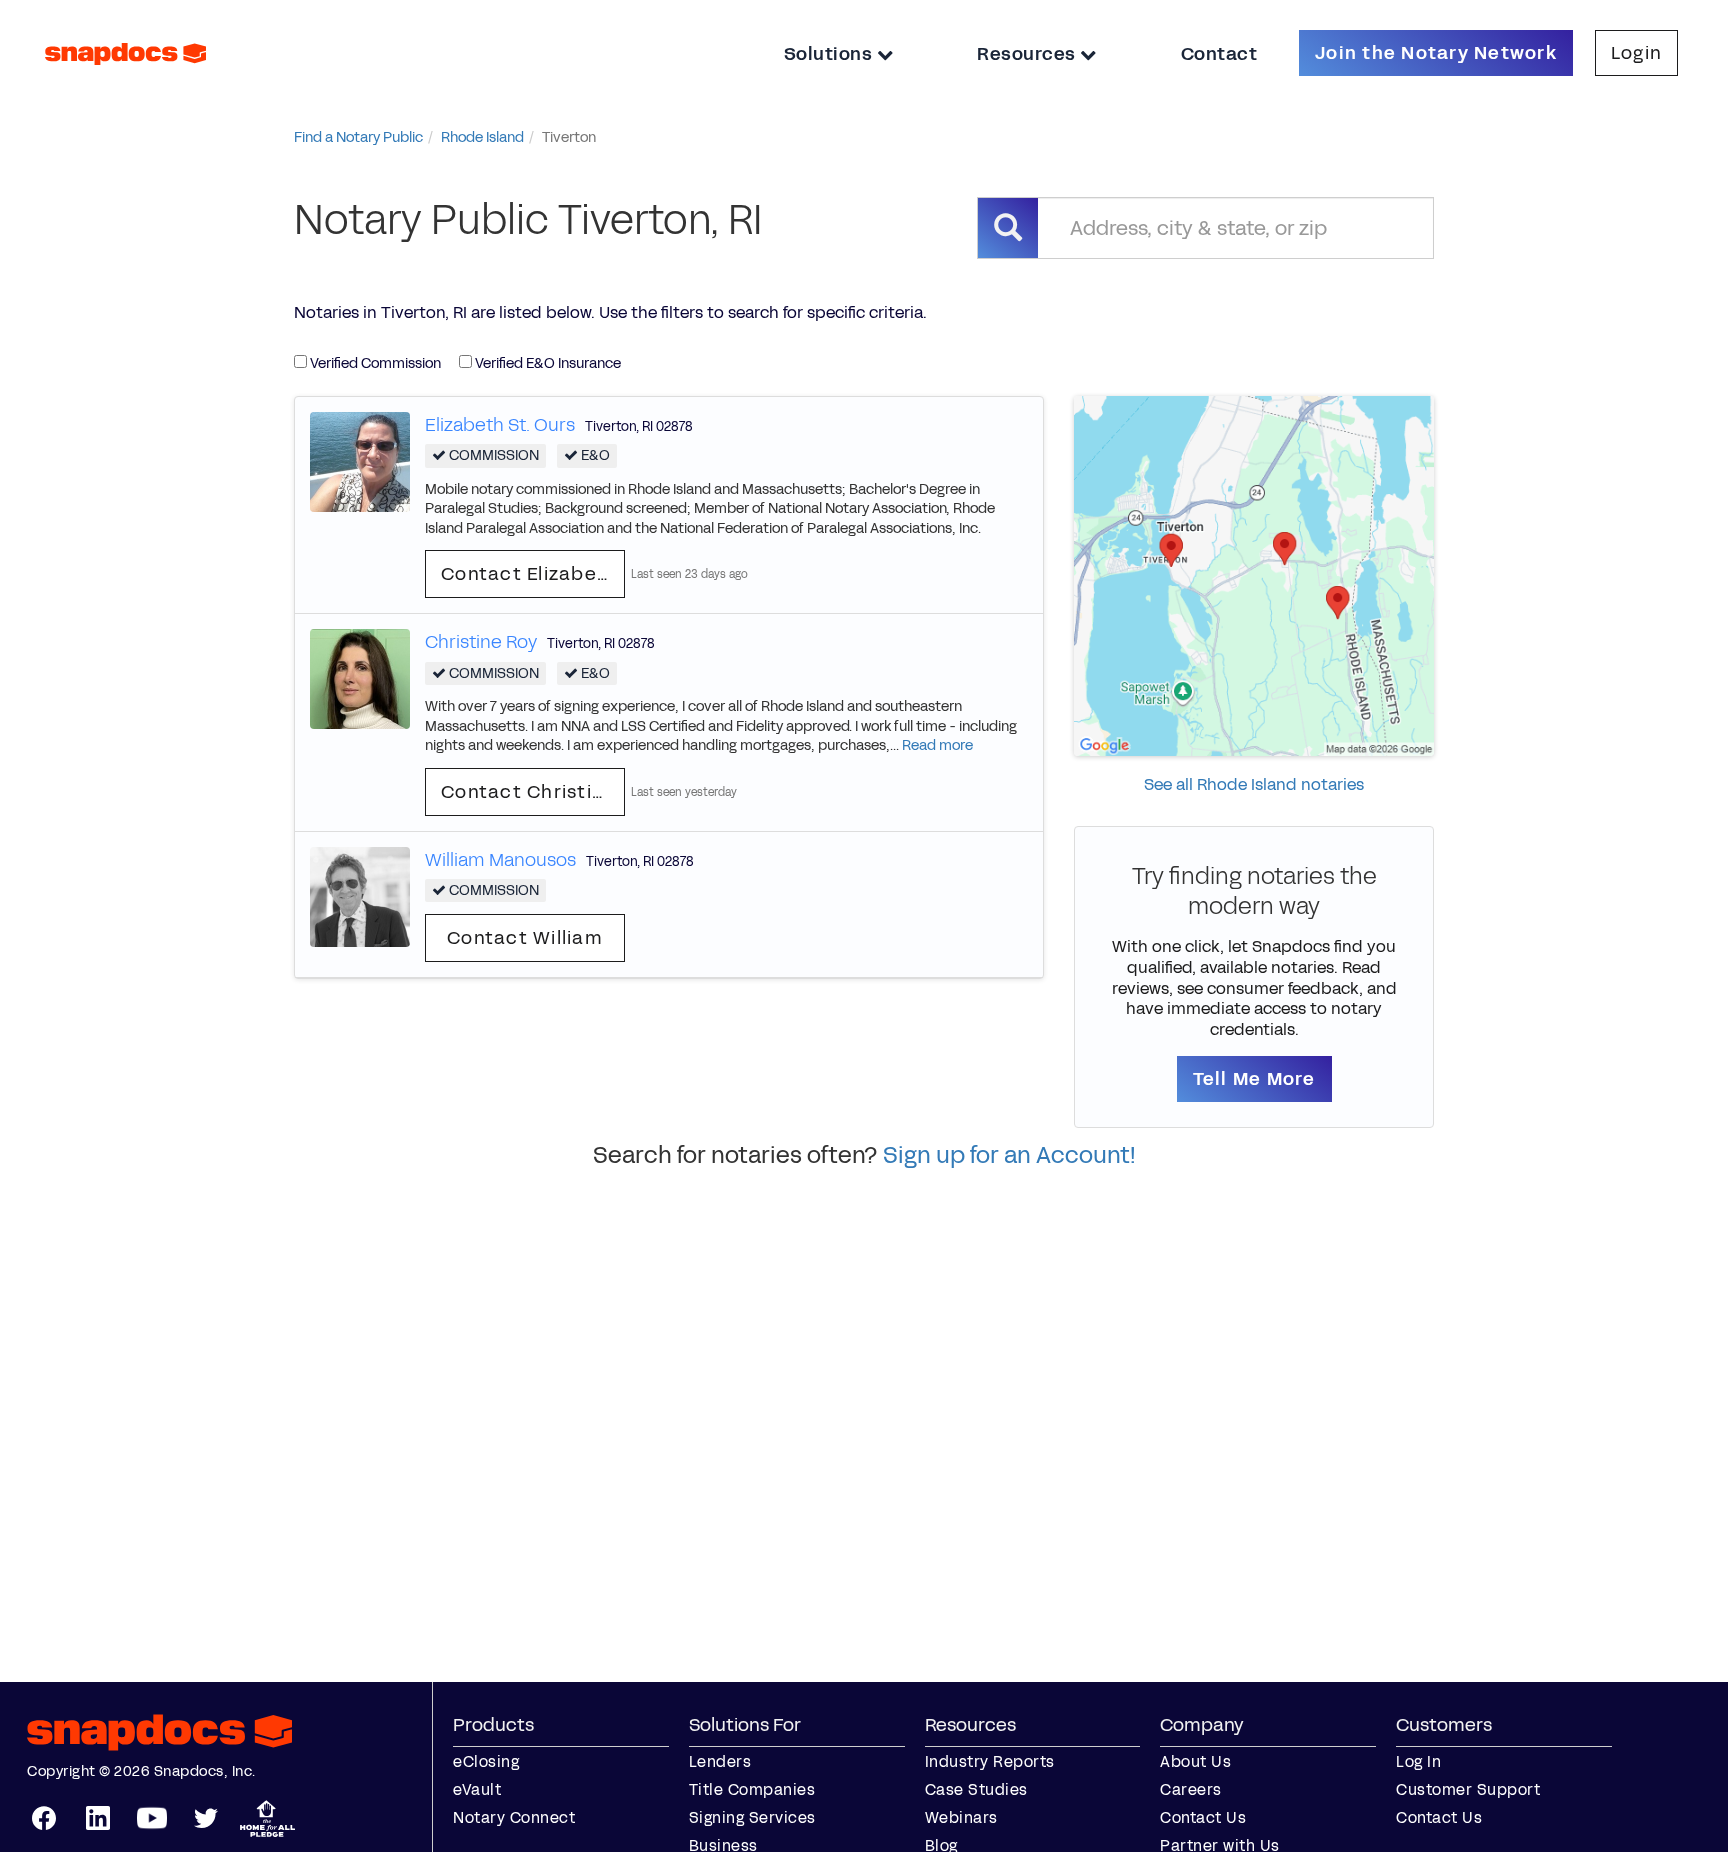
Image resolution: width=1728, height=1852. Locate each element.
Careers (1191, 1789)
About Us (1195, 1761)
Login (1636, 53)
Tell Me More (1254, 1079)
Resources (1028, 54)
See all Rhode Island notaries (1254, 784)
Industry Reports (990, 1761)
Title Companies (752, 1789)
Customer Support (1468, 1789)
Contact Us (1203, 1817)
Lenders (720, 1761)
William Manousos (500, 860)
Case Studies (976, 1789)
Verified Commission (374, 363)
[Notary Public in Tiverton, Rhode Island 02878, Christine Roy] (360, 678)
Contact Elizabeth (529, 574)
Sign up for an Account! (1009, 1155)
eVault (477, 1789)
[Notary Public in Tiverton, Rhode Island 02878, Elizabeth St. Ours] (360, 460)
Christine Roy (481, 642)
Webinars (961, 1817)
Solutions (830, 54)
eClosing (486, 1761)
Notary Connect (514, 1817)
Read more (937, 745)
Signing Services (752, 1817)
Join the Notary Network (1436, 53)
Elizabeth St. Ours (500, 425)
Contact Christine (528, 792)
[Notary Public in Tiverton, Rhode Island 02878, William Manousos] (360, 895)
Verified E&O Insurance (546, 363)
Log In (1418, 1761)
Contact (1219, 54)
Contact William (525, 938)
